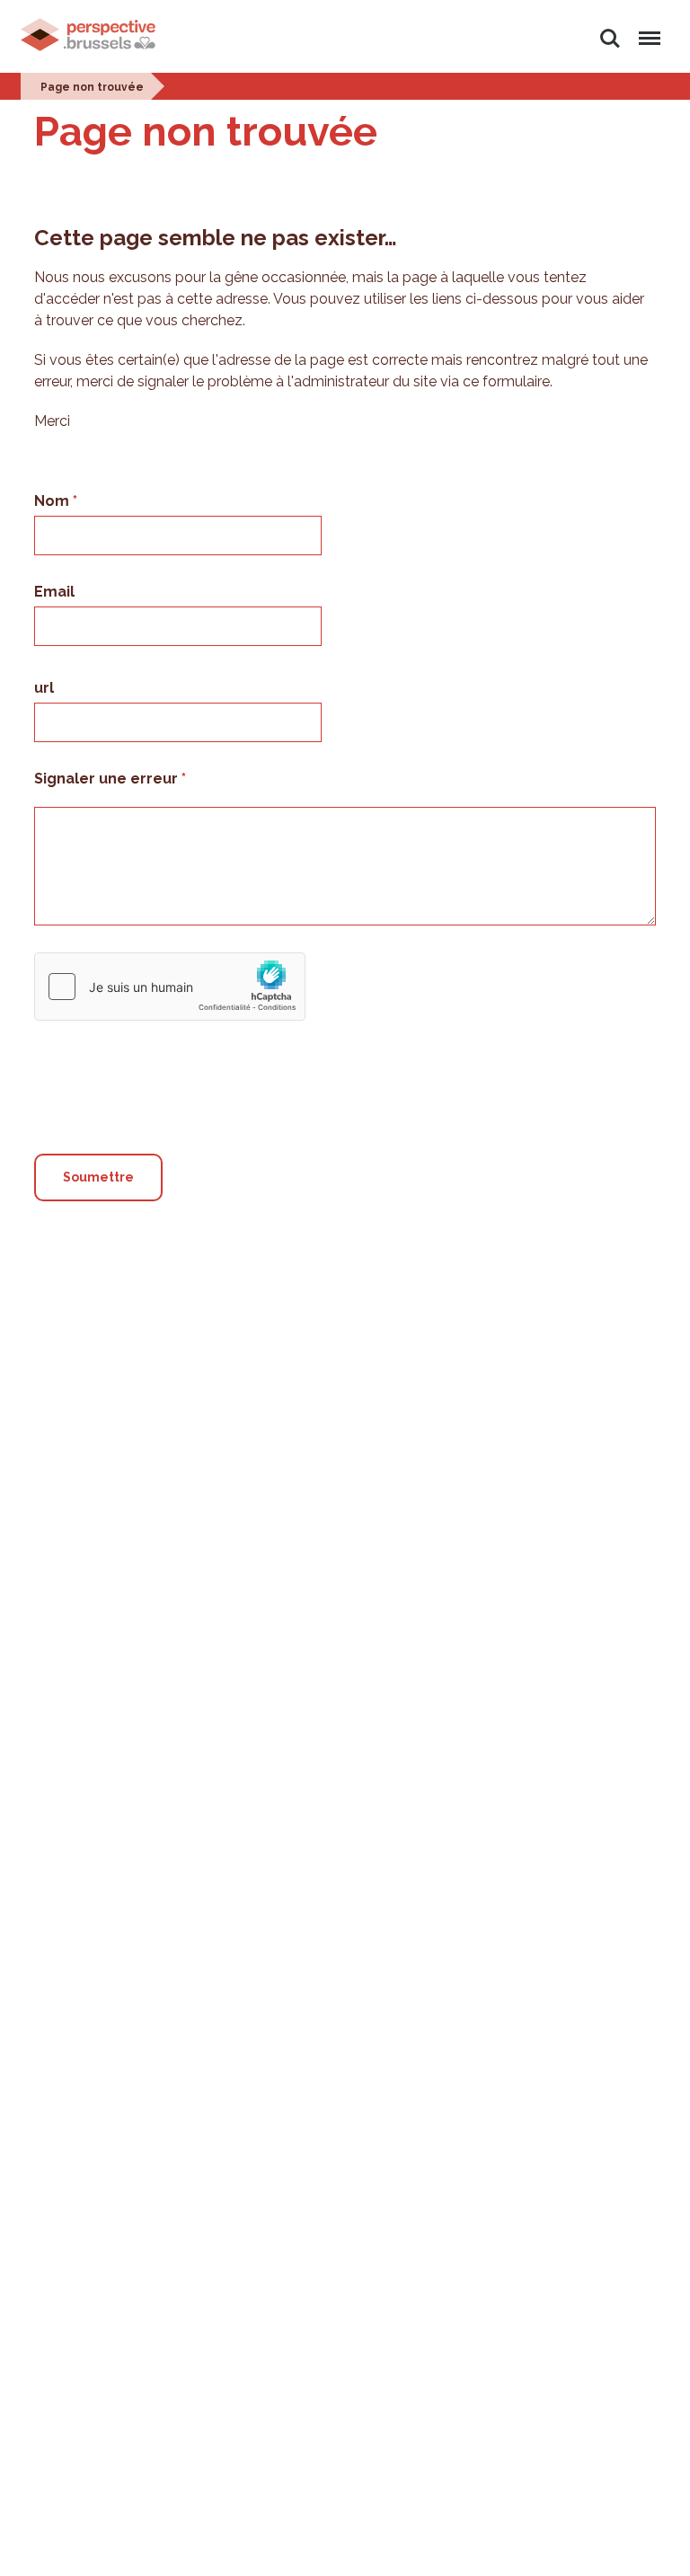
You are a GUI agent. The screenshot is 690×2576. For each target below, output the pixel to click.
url (44, 688)
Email (54, 592)
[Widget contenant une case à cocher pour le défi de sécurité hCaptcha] (170, 987)
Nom (53, 501)
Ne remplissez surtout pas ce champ (171, 1036)
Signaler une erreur (108, 779)
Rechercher (610, 28)
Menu (646, 28)
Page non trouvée (92, 87)
